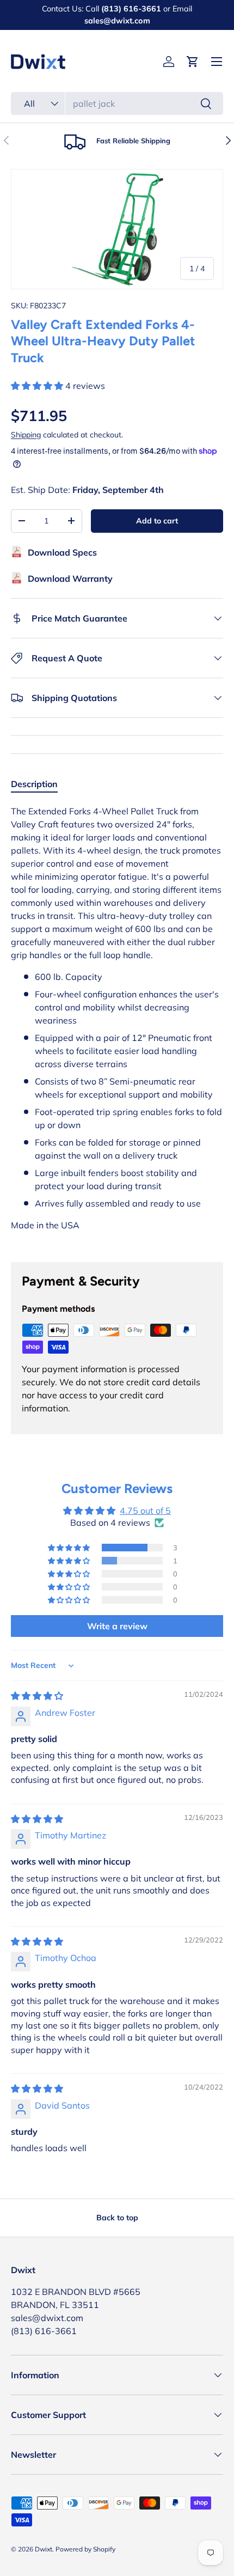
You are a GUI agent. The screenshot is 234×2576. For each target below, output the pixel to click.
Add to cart (157, 521)
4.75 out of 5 (145, 1511)
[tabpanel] (117, 1025)
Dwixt (44, 2549)
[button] (193, 62)
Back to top (117, 2218)
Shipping (26, 435)
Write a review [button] (117, 1626)
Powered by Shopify (85, 2549)
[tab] (34, 784)
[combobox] (117, 103)
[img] (37, 1696)
